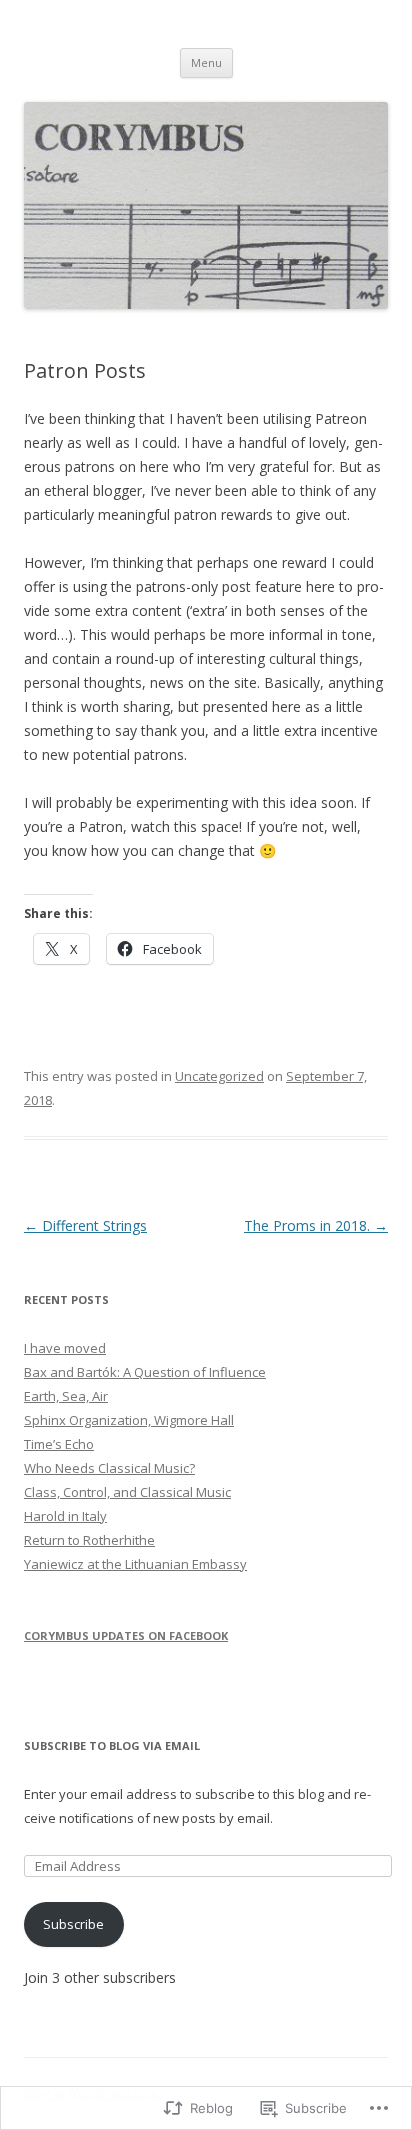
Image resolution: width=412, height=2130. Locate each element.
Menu (206, 62)
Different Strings (85, 1225)
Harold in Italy (65, 1516)
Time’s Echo (59, 1444)
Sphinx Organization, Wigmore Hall (129, 1420)
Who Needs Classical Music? (109, 1468)
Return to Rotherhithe (89, 1540)
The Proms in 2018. (316, 1225)
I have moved (65, 1348)
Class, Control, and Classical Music (127, 1492)
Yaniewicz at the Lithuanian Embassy (135, 1564)
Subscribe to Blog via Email (112, 1745)
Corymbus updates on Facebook (126, 1635)
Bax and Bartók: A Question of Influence (145, 1372)
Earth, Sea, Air (66, 1396)
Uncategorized (219, 1076)
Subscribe (73, 1924)
